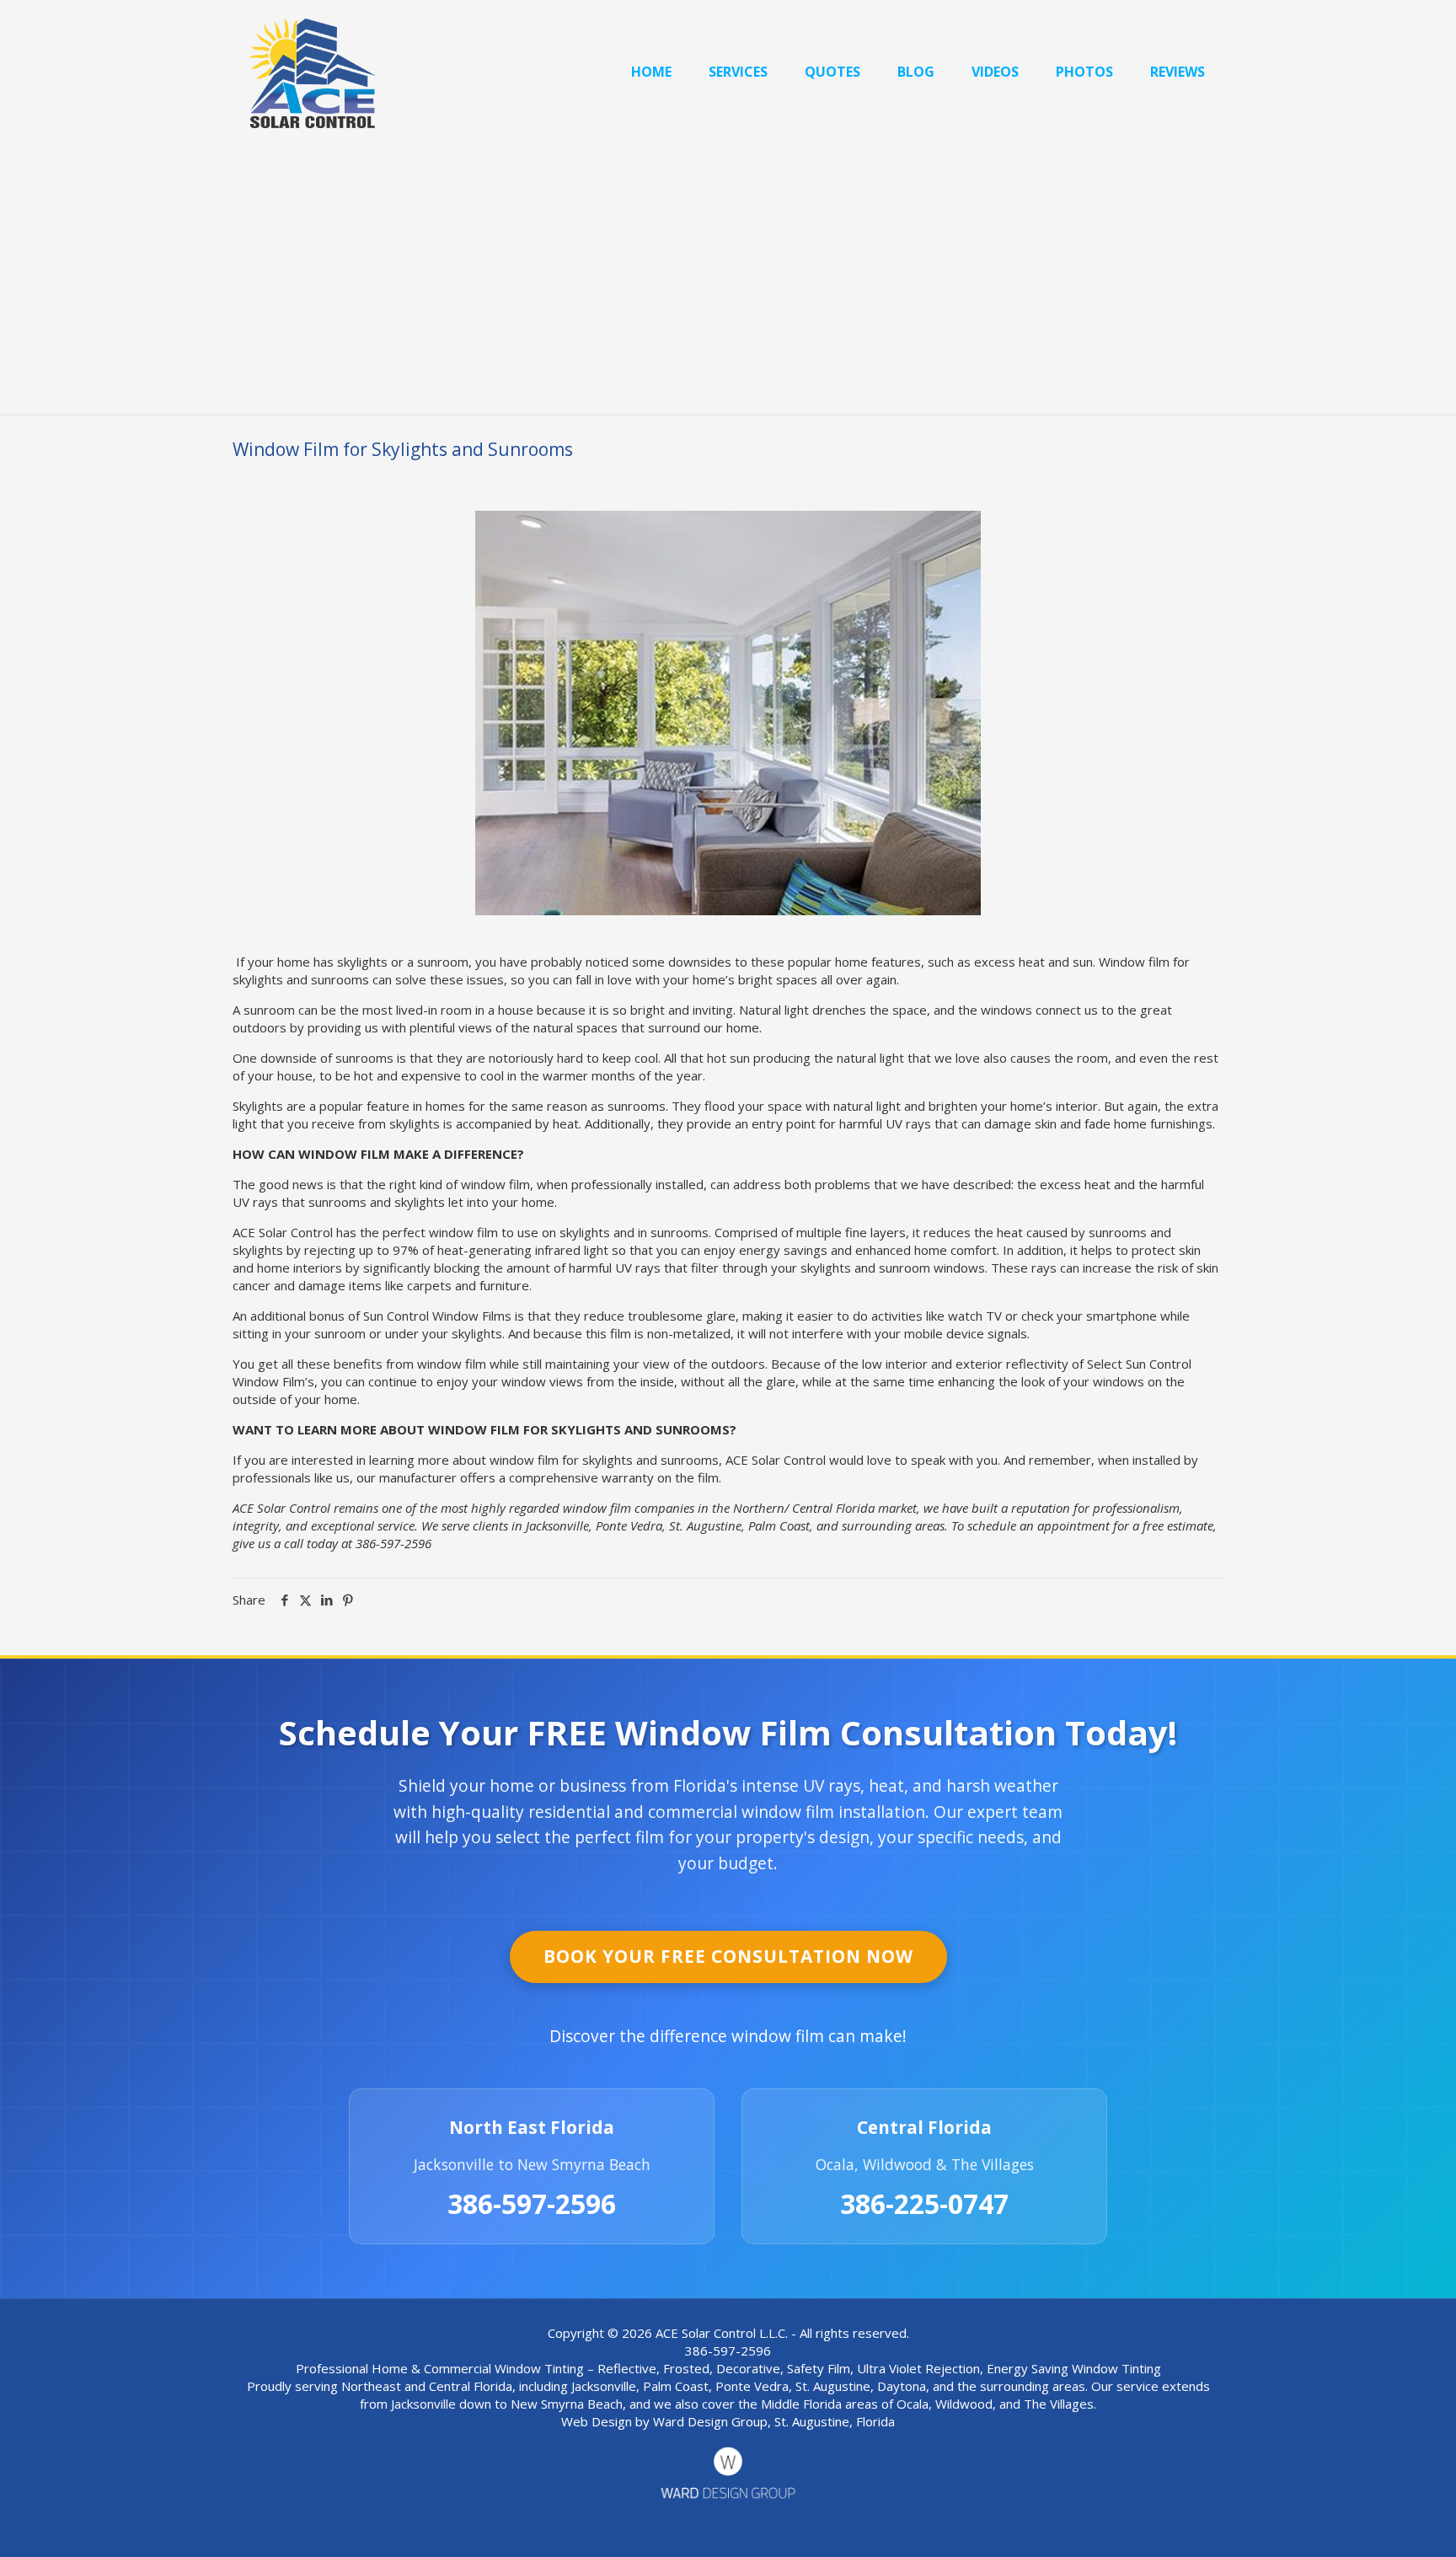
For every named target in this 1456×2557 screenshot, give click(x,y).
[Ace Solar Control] (312, 72)
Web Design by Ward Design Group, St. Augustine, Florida (728, 2421)
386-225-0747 (924, 2204)
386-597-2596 (532, 2204)
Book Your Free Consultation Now (728, 1956)
